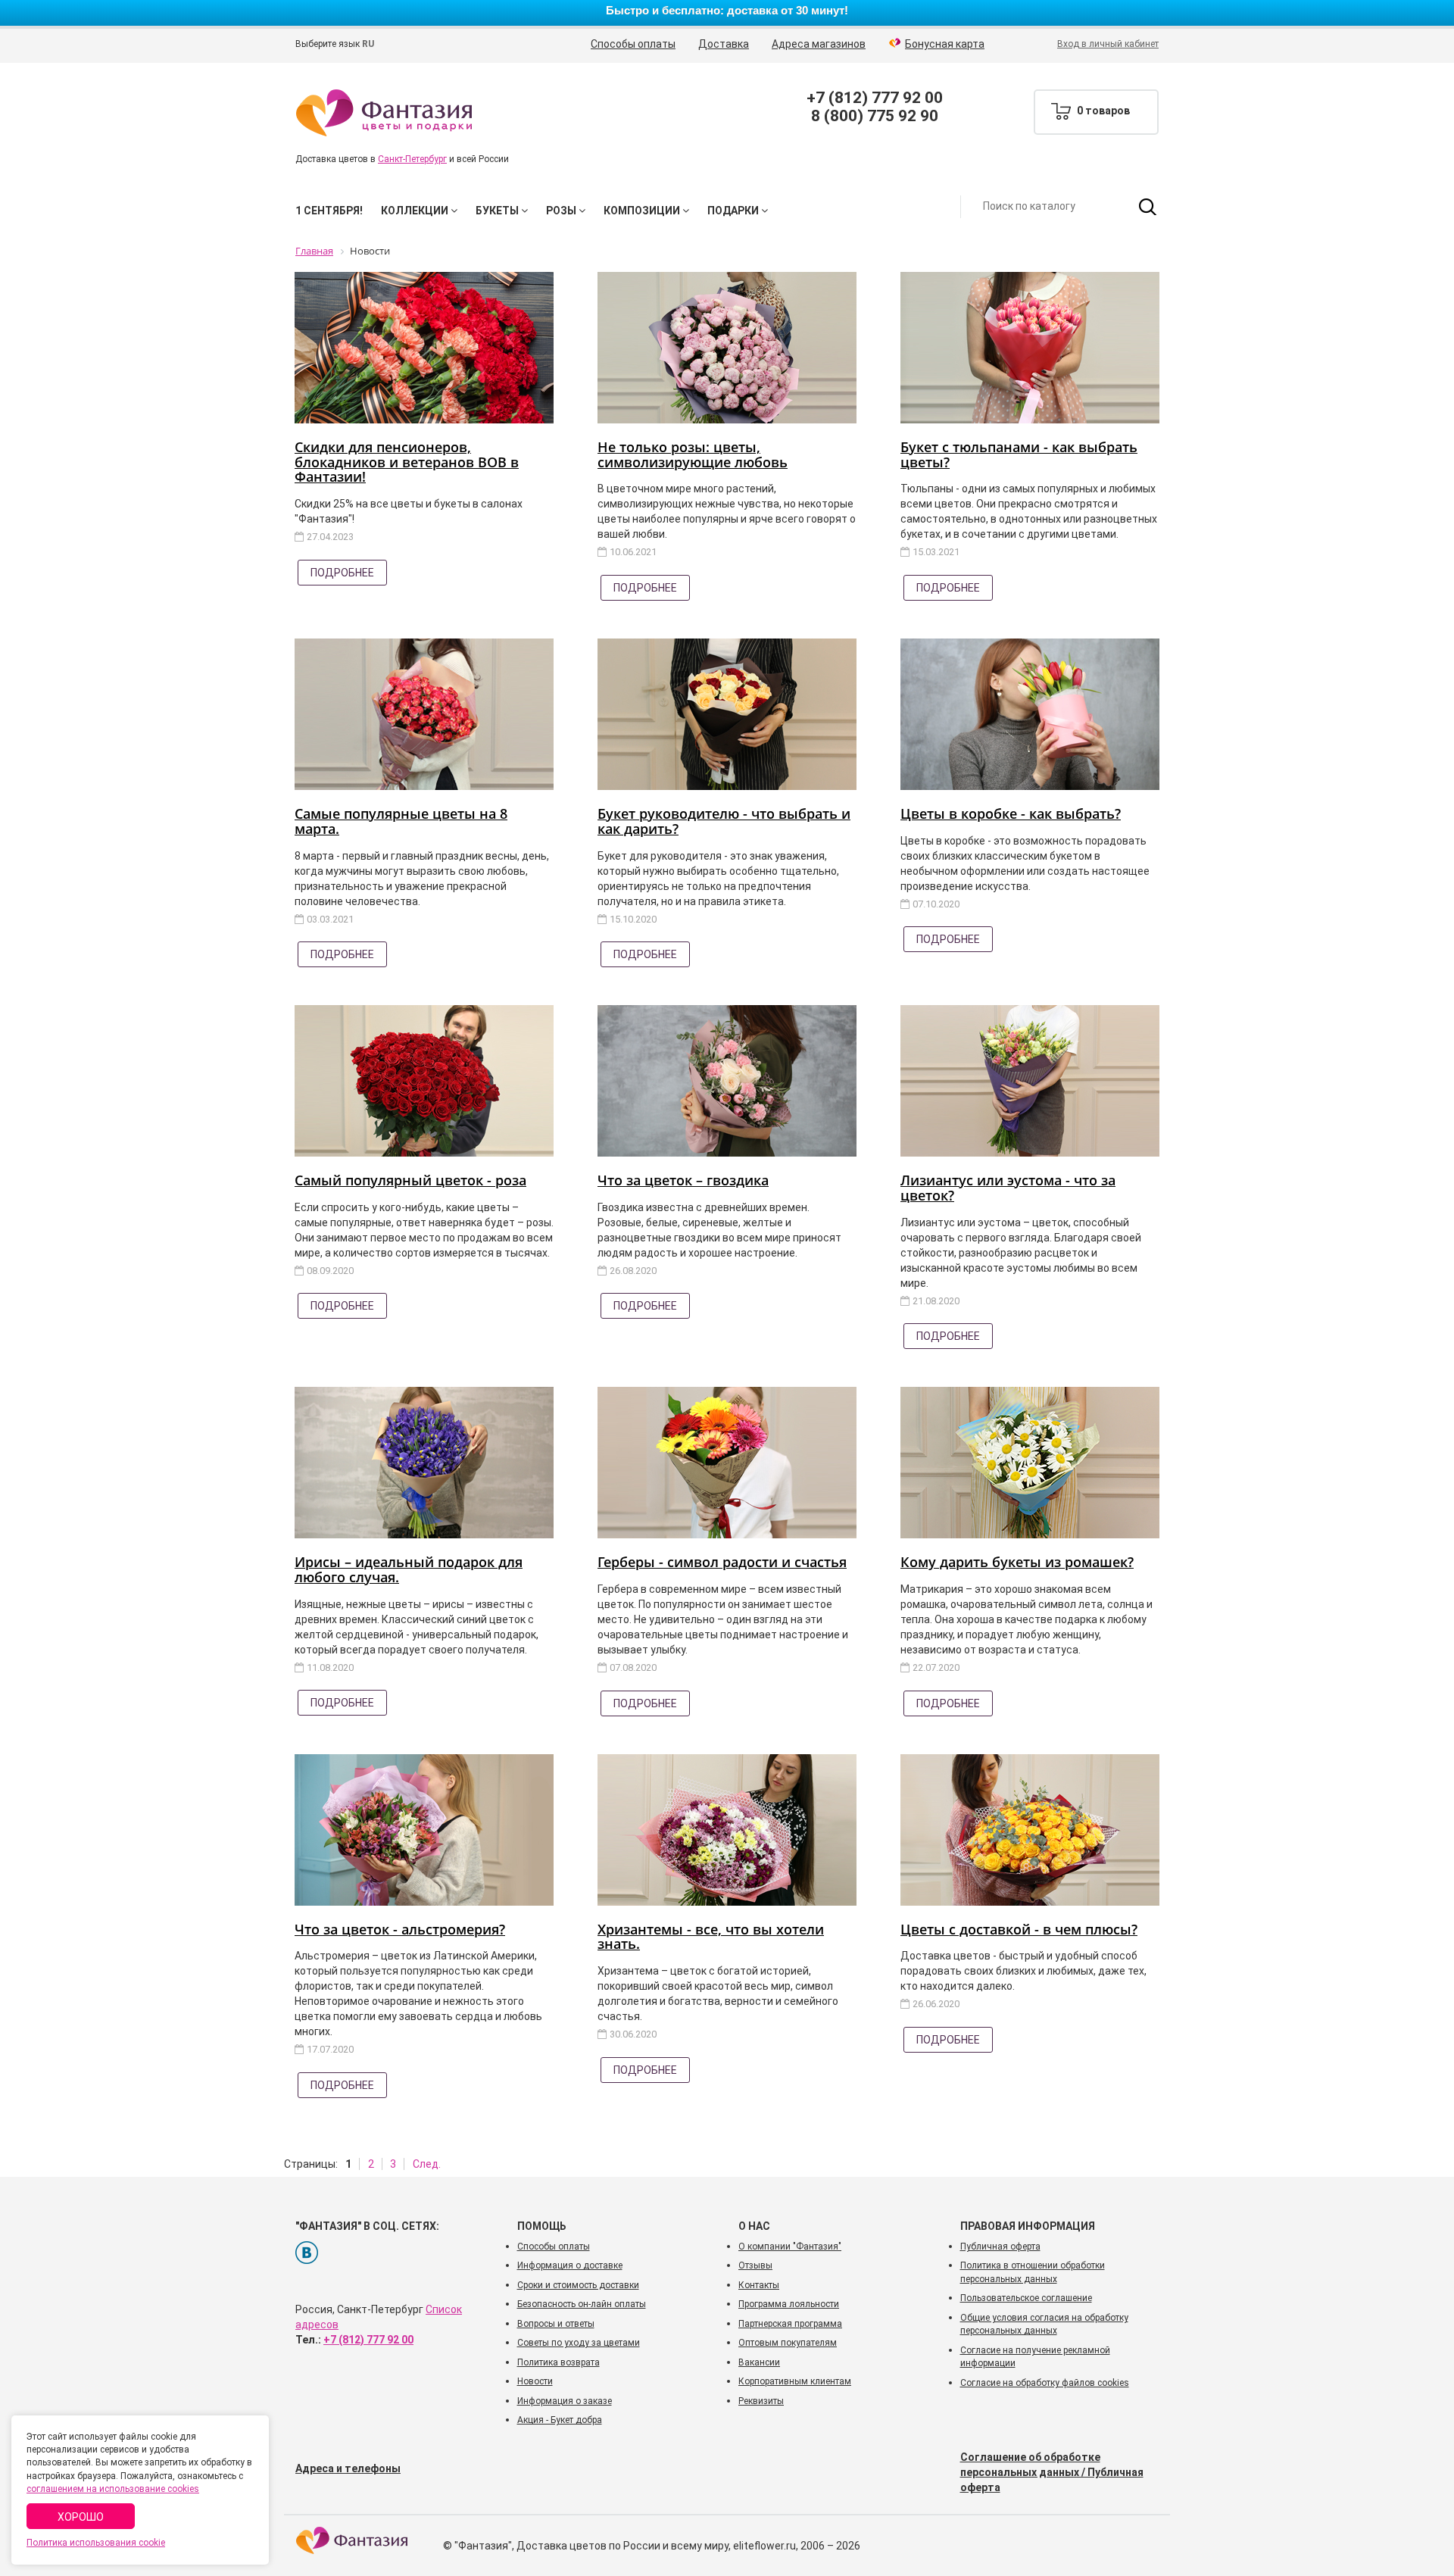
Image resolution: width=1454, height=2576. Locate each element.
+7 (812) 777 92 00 (875, 98)
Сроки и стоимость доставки (578, 2285)
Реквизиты (761, 2401)
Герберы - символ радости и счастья (722, 1562)
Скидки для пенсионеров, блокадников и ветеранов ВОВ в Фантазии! (407, 462)
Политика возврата (559, 2362)
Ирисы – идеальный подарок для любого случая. (409, 1569)
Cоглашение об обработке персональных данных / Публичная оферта (1052, 2472)
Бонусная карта (945, 44)
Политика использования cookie (96, 2543)
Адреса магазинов (819, 44)
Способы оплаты (633, 44)
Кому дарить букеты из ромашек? (1017, 1562)
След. (427, 2164)
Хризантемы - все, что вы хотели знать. (711, 1937)
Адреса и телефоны (348, 2468)
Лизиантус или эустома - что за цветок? (1008, 1188)
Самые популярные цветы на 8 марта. (401, 821)
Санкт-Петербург (412, 159)
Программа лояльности (789, 2304)
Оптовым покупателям (788, 2343)
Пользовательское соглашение (1026, 2298)
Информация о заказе (565, 2401)
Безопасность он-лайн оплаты (582, 2304)
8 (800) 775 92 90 (875, 116)
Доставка (724, 44)
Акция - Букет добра (560, 2420)
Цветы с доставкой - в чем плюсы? (1019, 1929)
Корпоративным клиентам (795, 2381)
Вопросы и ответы (556, 2324)
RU (368, 44)
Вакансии (759, 2362)
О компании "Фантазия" (790, 2247)
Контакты (759, 2285)
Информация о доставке (570, 2265)
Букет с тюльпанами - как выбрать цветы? (1019, 454)
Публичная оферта (1000, 2247)
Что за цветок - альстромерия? (400, 1929)
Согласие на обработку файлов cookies (1045, 2383)
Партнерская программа (790, 2324)
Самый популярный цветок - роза (410, 1180)
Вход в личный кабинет (1108, 44)
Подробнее (342, 573)
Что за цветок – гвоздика (683, 1180)
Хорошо (81, 2517)
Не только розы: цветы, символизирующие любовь (693, 454)
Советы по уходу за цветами (579, 2343)
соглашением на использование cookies (113, 2489)
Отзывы (755, 2265)
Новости (535, 2381)
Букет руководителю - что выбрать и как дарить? (724, 821)
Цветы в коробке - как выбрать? (1011, 813)
